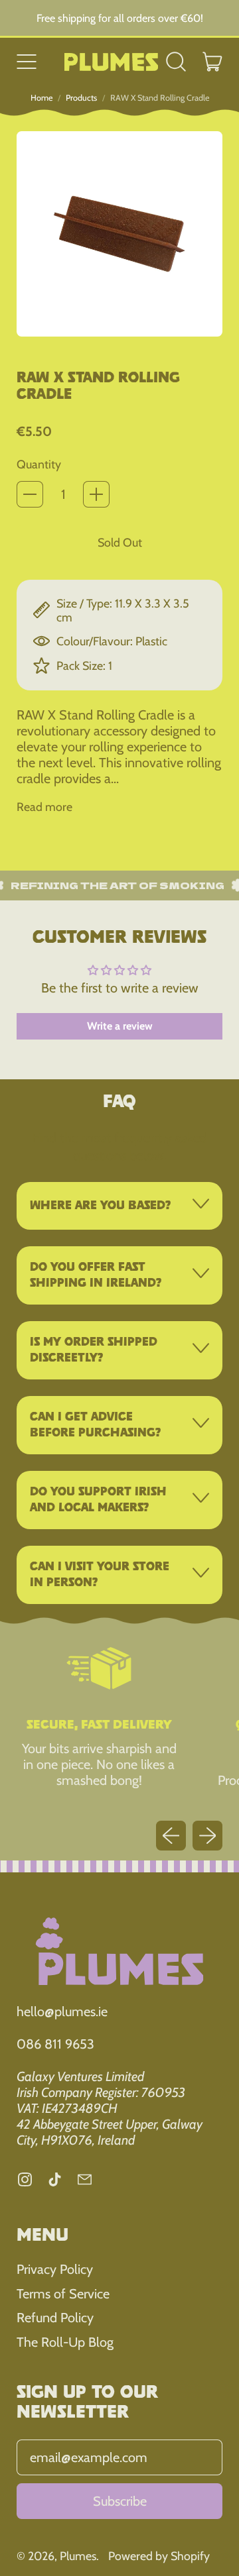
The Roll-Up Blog (65, 2342)
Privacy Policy (55, 2269)
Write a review (120, 1026)
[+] (96, 494)
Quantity (39, 464)
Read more (44, 807)
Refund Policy (55, 2318)
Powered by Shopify (159, 2556)
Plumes (78, 2556)
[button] (176, 62)
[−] (30, 494)
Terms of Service (63, 2294)
